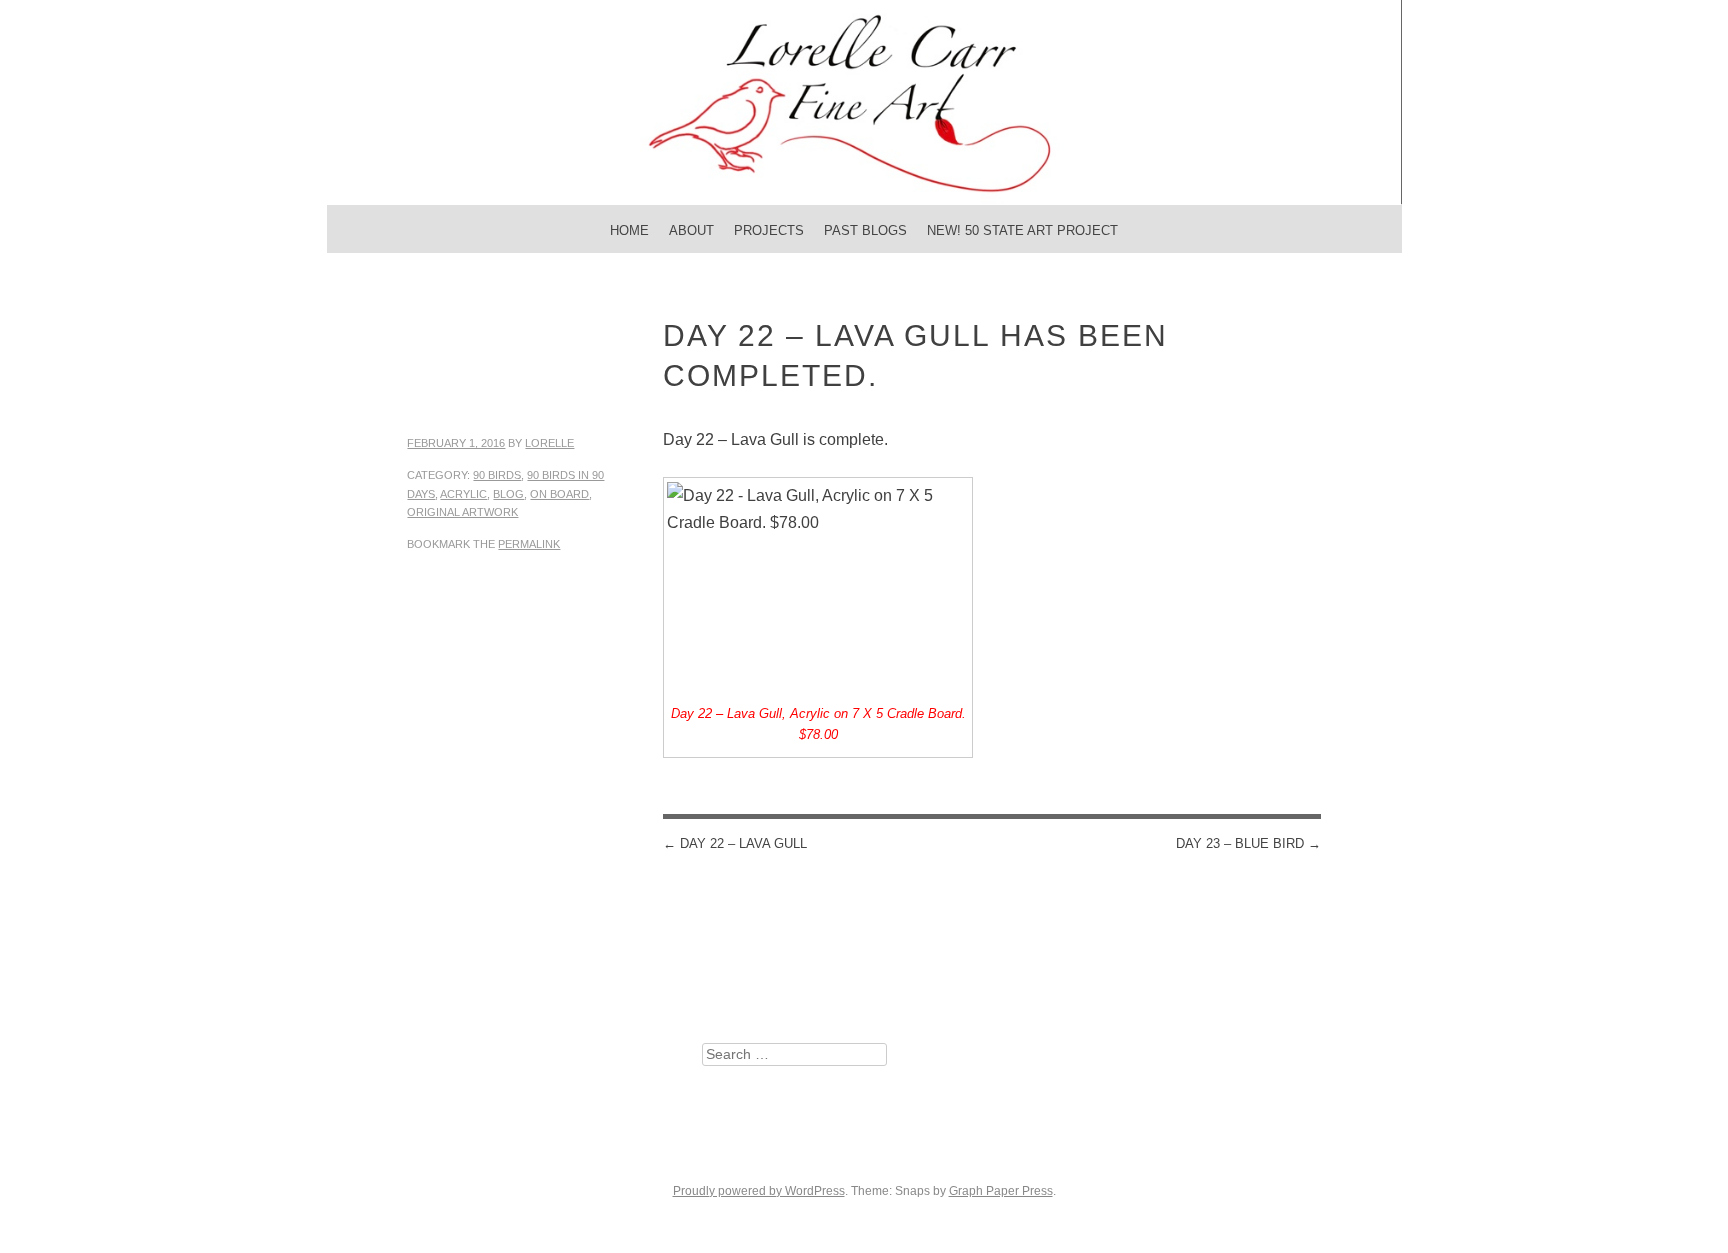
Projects (769, 230)
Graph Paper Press (1001, 1191)
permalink (529, 544)
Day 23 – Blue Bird (1248, 843)
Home (629, 230)
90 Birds (497, 475)
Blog (508, 494)
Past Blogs (865, 230)
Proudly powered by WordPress (759, 1191)
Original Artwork (462, 512)
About (691, 230)
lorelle (549, 443)
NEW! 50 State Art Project (1022, 230)
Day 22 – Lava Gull (735, 843)
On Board (559, 494)
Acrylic (463, 494)
